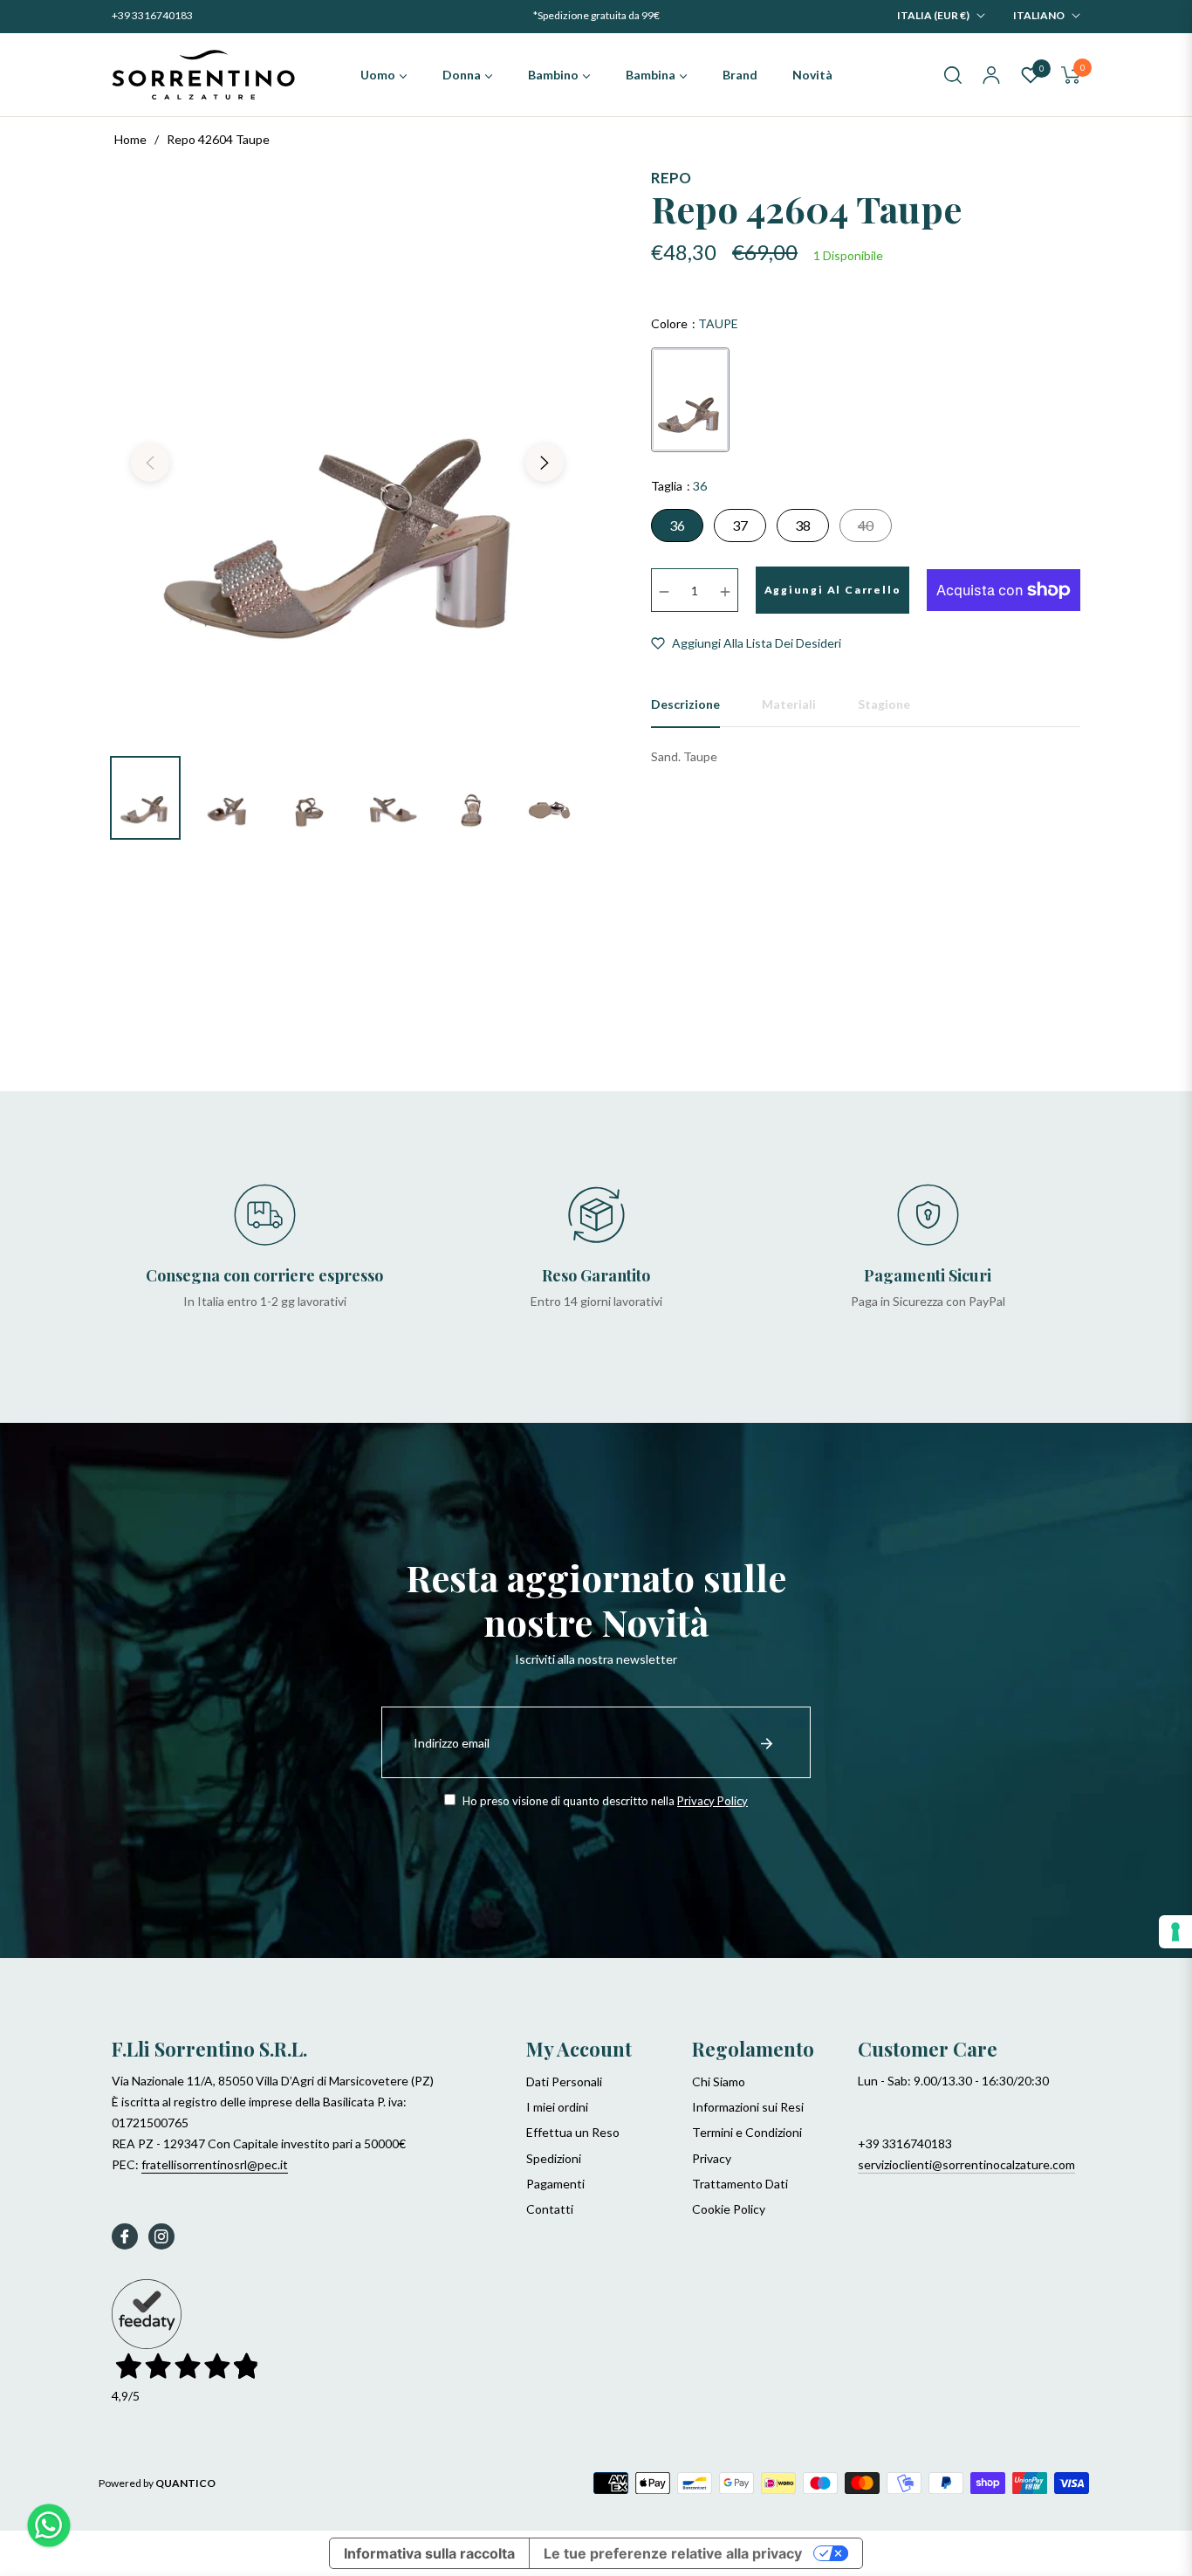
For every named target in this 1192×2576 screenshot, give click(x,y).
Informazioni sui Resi (748, 2107)
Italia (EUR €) (933, 15)
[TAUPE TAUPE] (690, 400)
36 (677, 525)
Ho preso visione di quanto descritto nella (604, 1801)
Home (130, 139)
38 (803, 525)
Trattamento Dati (740, 2184)
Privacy (712, 2158)
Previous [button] (150, 463)
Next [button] (545, 463)
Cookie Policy (729, 2209)
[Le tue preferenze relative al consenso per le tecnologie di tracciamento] (1175, 1932)
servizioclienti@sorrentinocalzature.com (966, 2164)
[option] (347, 452)
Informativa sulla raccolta (429, 2553)
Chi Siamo (719, 2081)
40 (866, 525)
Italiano (1039, 15)
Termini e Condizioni (747, 2132)
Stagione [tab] (884, 704)
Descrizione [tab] (685, 704)
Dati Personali (564, 2081)
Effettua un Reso (573, 2132)
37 (740, 525)
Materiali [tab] (789, 704)
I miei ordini (557, 2107)
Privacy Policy (712, 1801)
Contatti (550, 2209)
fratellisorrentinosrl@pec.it (215, 2164)
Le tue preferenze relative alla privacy (673, 2553)
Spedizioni (554, 2158)
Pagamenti (555, 2184)
